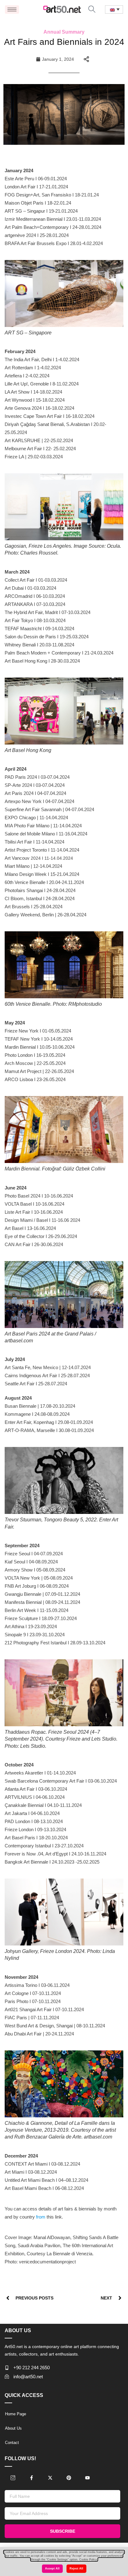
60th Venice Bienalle (25, 882)
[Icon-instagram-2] (13, 2478)
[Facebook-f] (31, 2478)
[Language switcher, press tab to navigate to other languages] (114, 9)
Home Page (16, 2414)
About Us (13, 2428)
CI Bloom (14, 898)
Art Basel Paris (20, 1838)
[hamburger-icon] (12, 9)
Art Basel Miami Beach (28, 2188)
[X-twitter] (50, 2478)
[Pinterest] (69, 2478)
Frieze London (19, 1829)
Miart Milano (17, 866)
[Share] (86, 59)
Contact (12, 2443)
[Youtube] (87, 2478)
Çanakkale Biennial (24, 1805)
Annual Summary (64, 32)
